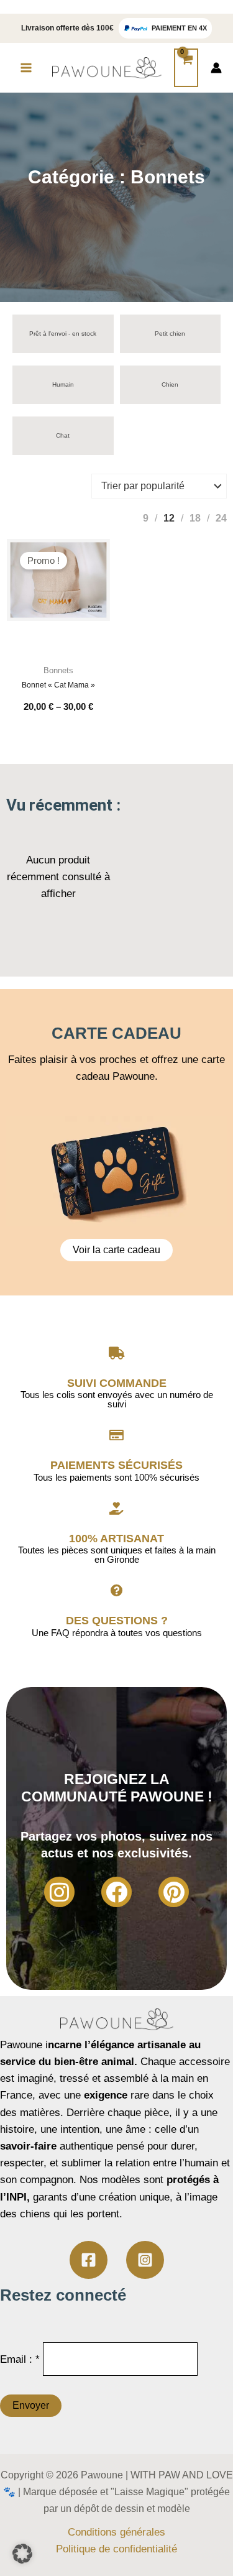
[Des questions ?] (117, 1591)
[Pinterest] (174, 1892)
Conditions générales (116, 2532)
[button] (22, 2554)
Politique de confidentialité (116, 2549)
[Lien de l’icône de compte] (216, 68)
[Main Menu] (26, 68)
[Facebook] (116, 1892)
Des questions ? (117, 1621)
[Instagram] (59, 1892)
